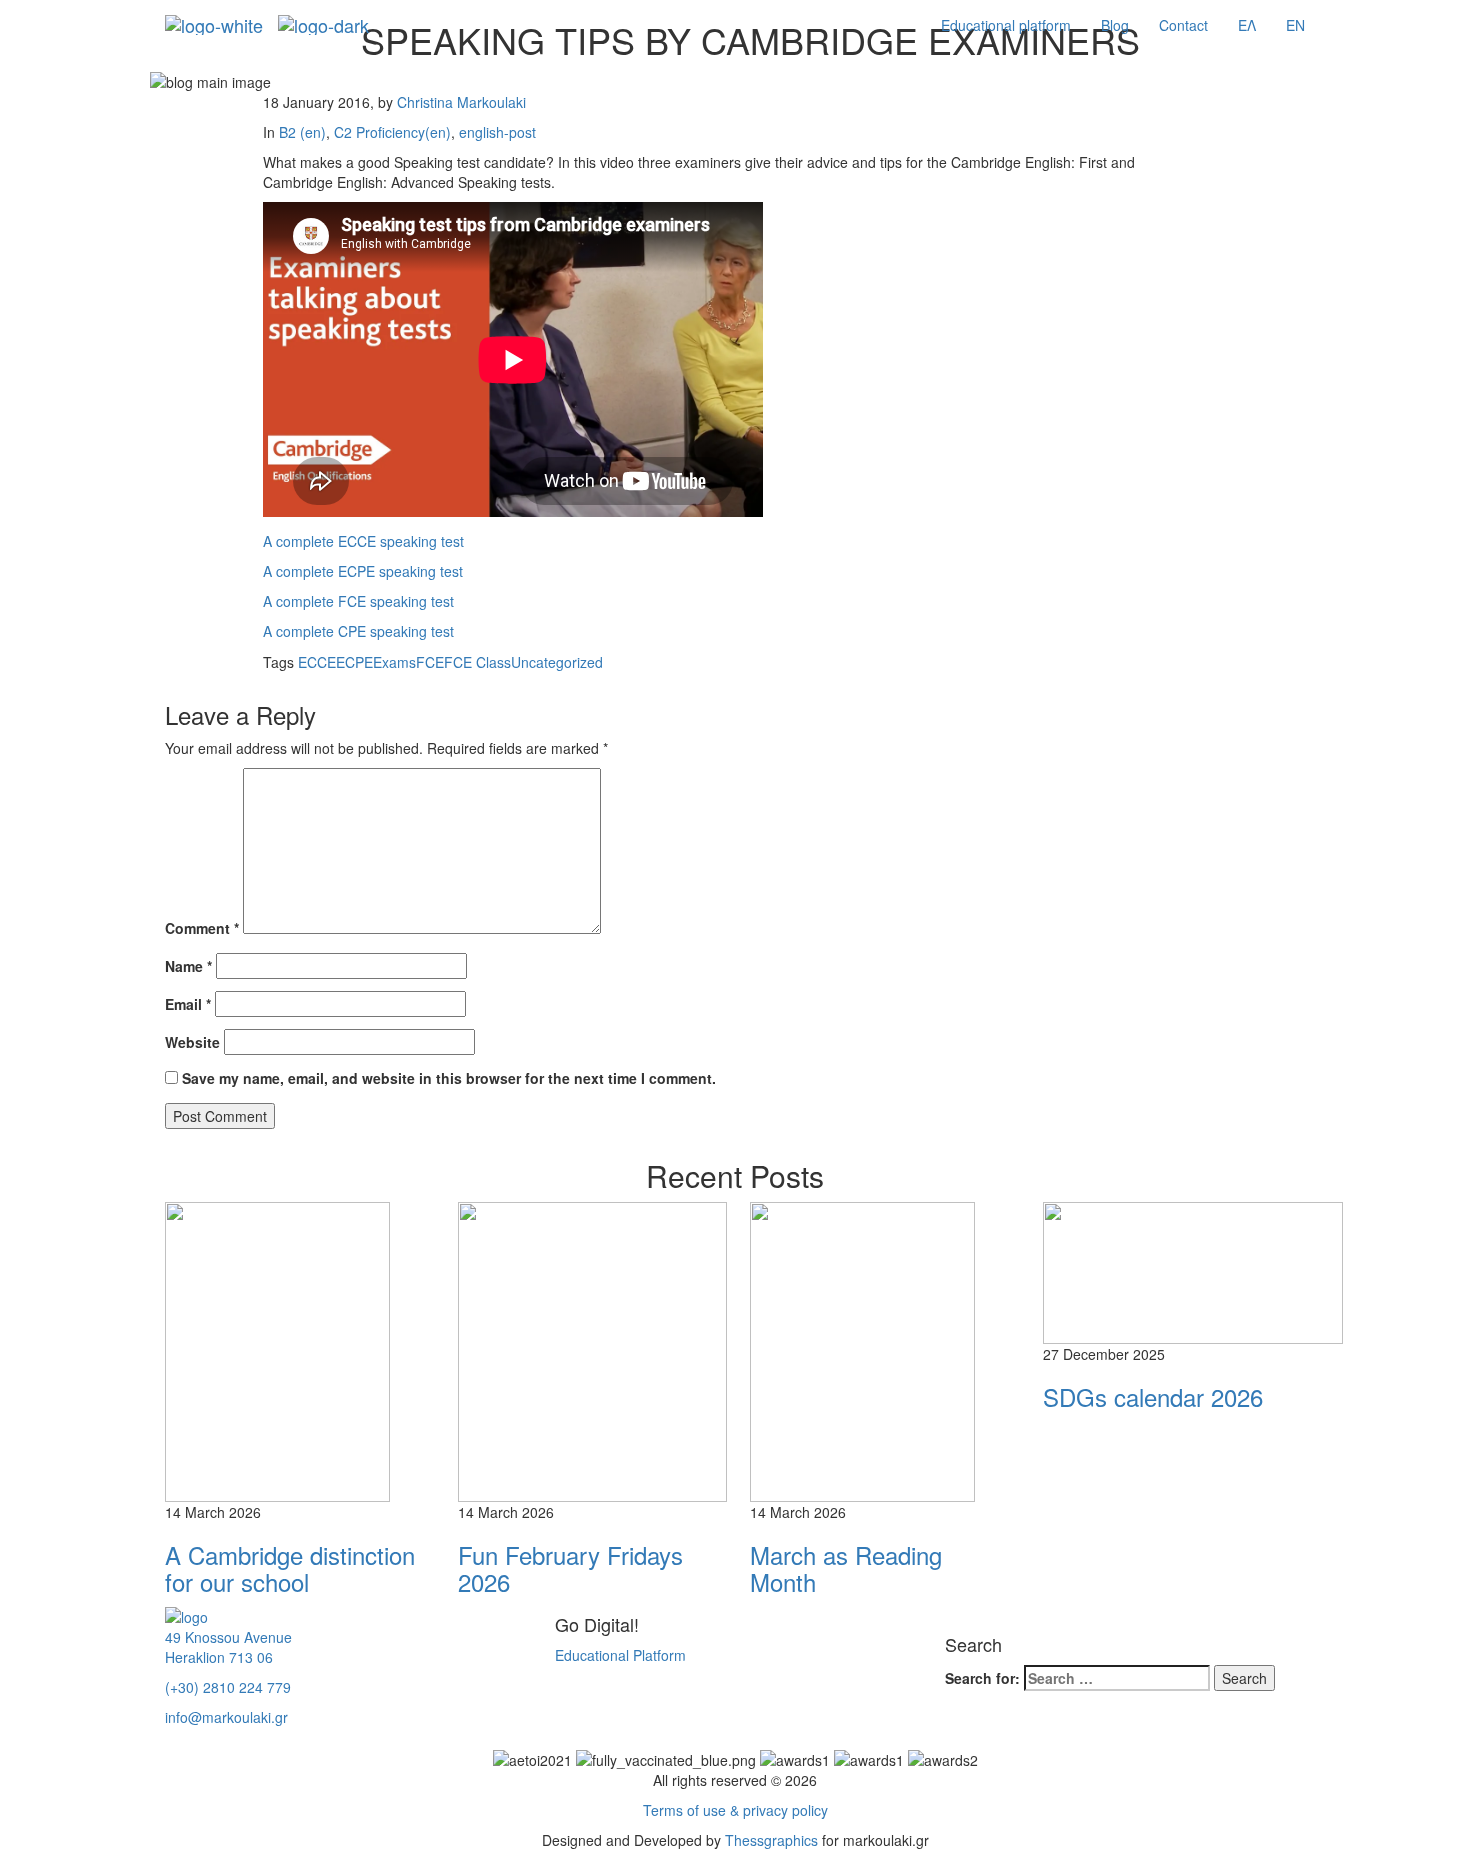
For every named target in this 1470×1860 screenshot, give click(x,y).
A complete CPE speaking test (358, 631)
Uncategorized (557, 662)
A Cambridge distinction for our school (290, 1567)
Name (188, 966)
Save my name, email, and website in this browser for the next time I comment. (449, 1078)
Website (192, 1042)
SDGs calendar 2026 (1153, 1396)
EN (1295, 25)
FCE (430, 662)
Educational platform (1006, 25)
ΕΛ (1247, 25)
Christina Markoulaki (461, 102)
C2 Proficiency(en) (392, 132)
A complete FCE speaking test (358, 601)
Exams (394, 662)
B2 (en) (302, 132)
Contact (1183, 25)
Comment (202, 928)
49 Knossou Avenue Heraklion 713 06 (228, 1647)
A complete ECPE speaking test (363, 571)
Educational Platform (620, 1655)
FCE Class (477, 662)
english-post (497, 132)
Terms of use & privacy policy (735, 1810)
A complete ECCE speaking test (363, 541)
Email (188, 1004)
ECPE (354, 662)
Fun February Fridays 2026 (570, 1567)
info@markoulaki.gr (226, 1717)
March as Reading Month (846, 1567)
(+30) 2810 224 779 (228, 1687)
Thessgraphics (771, 1840)
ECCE (317, 662)
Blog (1115, 25)
